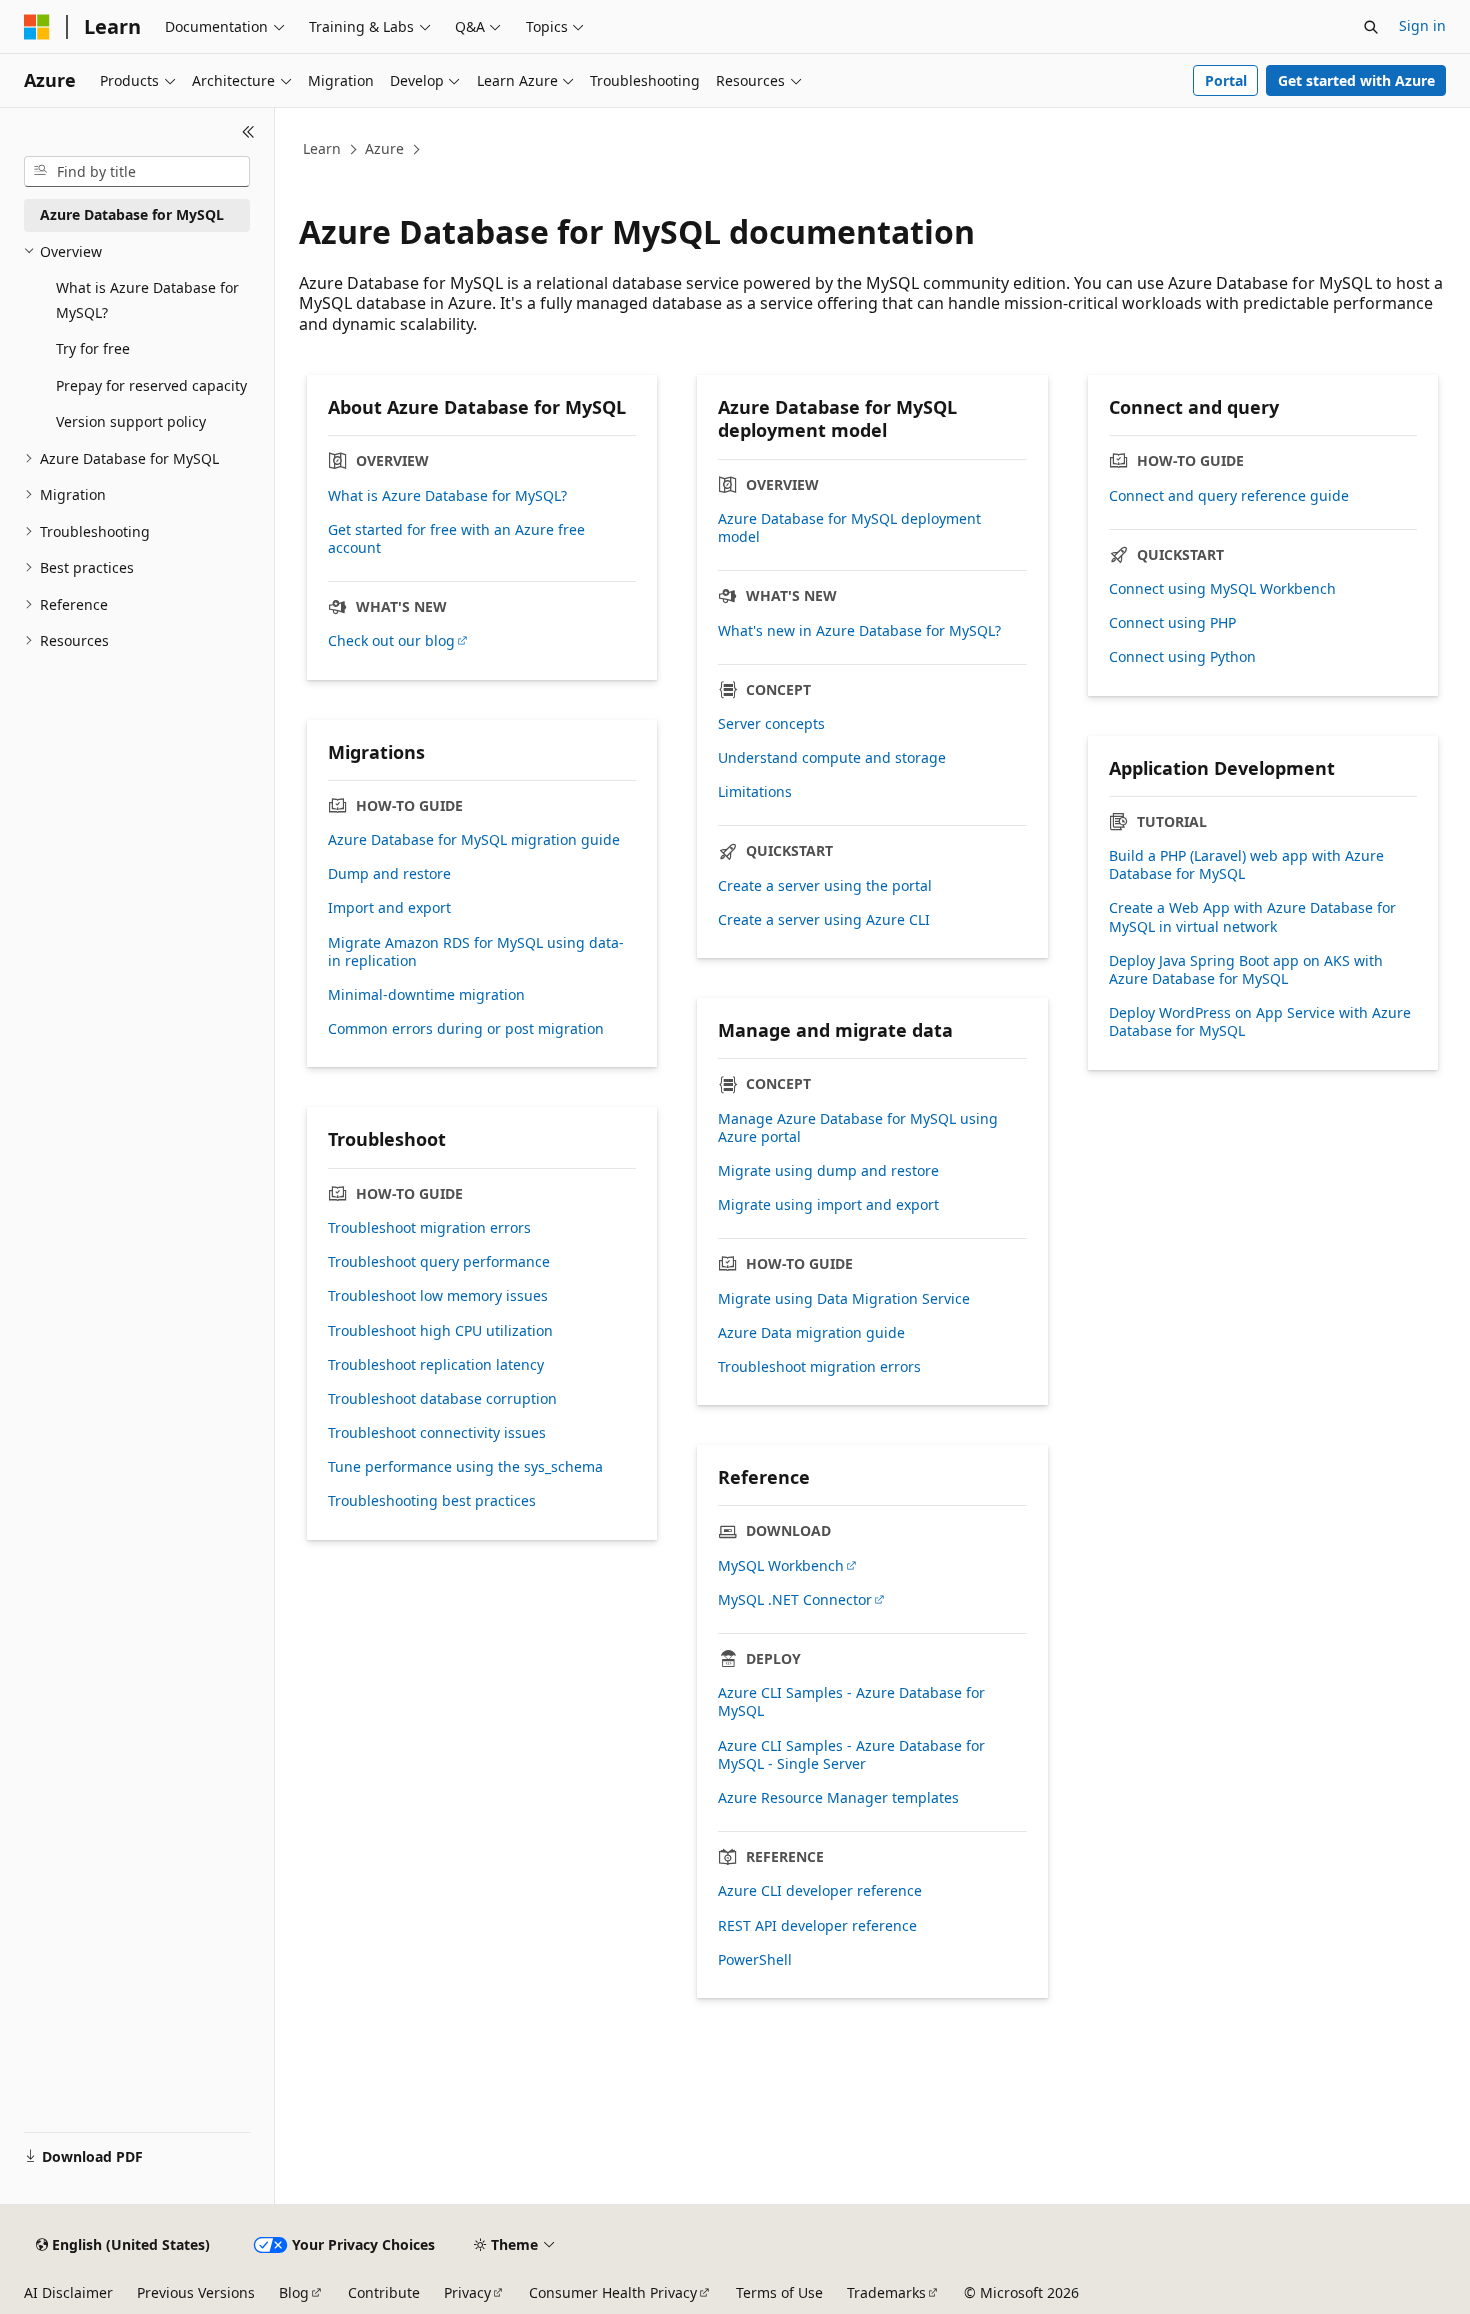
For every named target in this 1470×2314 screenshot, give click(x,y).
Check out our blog (391, 641)
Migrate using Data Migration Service (844, 1299)
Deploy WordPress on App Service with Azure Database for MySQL (1260, 1022)
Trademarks (886, 2292)
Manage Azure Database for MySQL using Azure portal (858, 1128)
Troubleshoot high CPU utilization (440, 1331)
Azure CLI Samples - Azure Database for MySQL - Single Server (851, 1755)
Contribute (384, 2292)
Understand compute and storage (832, 758)
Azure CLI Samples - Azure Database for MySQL (851, 1702)
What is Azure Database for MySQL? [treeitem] (147, 300)
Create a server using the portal (825, 886)
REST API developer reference (817, 1926)
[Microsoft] (37, 27)
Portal (1226, 80)
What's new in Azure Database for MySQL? (859, 631)
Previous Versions (196, 2292)
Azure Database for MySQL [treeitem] (132, 214)
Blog (294, 2292)
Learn (322, 148)
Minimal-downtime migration (426, 995)
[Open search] (1371, 27)
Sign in (1422, 25)
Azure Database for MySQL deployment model (849, 528)
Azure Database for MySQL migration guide (474, 840)
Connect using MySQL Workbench (1222, 589)
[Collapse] (248, 132)
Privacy (467, 2292)
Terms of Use (779, 2292)
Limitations (755, 792)
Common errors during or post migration (466, 1029)
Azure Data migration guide (811, 1333)
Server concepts (771, 724)
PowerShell (755, 1960)
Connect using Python (1182, 657)
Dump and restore (389, 874)
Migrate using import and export (828, 1205)
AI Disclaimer (68, 2292)
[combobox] (137, 172)
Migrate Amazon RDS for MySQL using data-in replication (476, 952)
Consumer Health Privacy (613, 2292)
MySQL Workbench (781, 1566)
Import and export (389, 908)
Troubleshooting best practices (432, 1501)
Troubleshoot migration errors (819, 1367)
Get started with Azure (1356, 80)
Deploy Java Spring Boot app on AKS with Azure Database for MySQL (1246, 970)
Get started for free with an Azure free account (456, 539)
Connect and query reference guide (1229, 496)
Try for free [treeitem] (93, 348)
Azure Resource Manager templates (838, 1798)
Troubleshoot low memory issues (438, 1296)
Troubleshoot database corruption (442, 1399)
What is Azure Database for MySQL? (447, 496)
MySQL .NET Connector (795, 1600)
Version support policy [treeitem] (131, 421)
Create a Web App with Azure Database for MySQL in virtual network (1252, 917)
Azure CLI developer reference (820, 1891)
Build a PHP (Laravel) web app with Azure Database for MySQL (1246, 865)
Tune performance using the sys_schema (465, 1467)
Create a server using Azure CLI (824, 920)
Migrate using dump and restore (828, 1171)
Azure (384, 148)
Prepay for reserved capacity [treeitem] (151, 385)
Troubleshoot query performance (439, 1262)
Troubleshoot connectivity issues (437, 1433)
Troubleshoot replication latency (436, 1365)
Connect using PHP (1172, 623)
